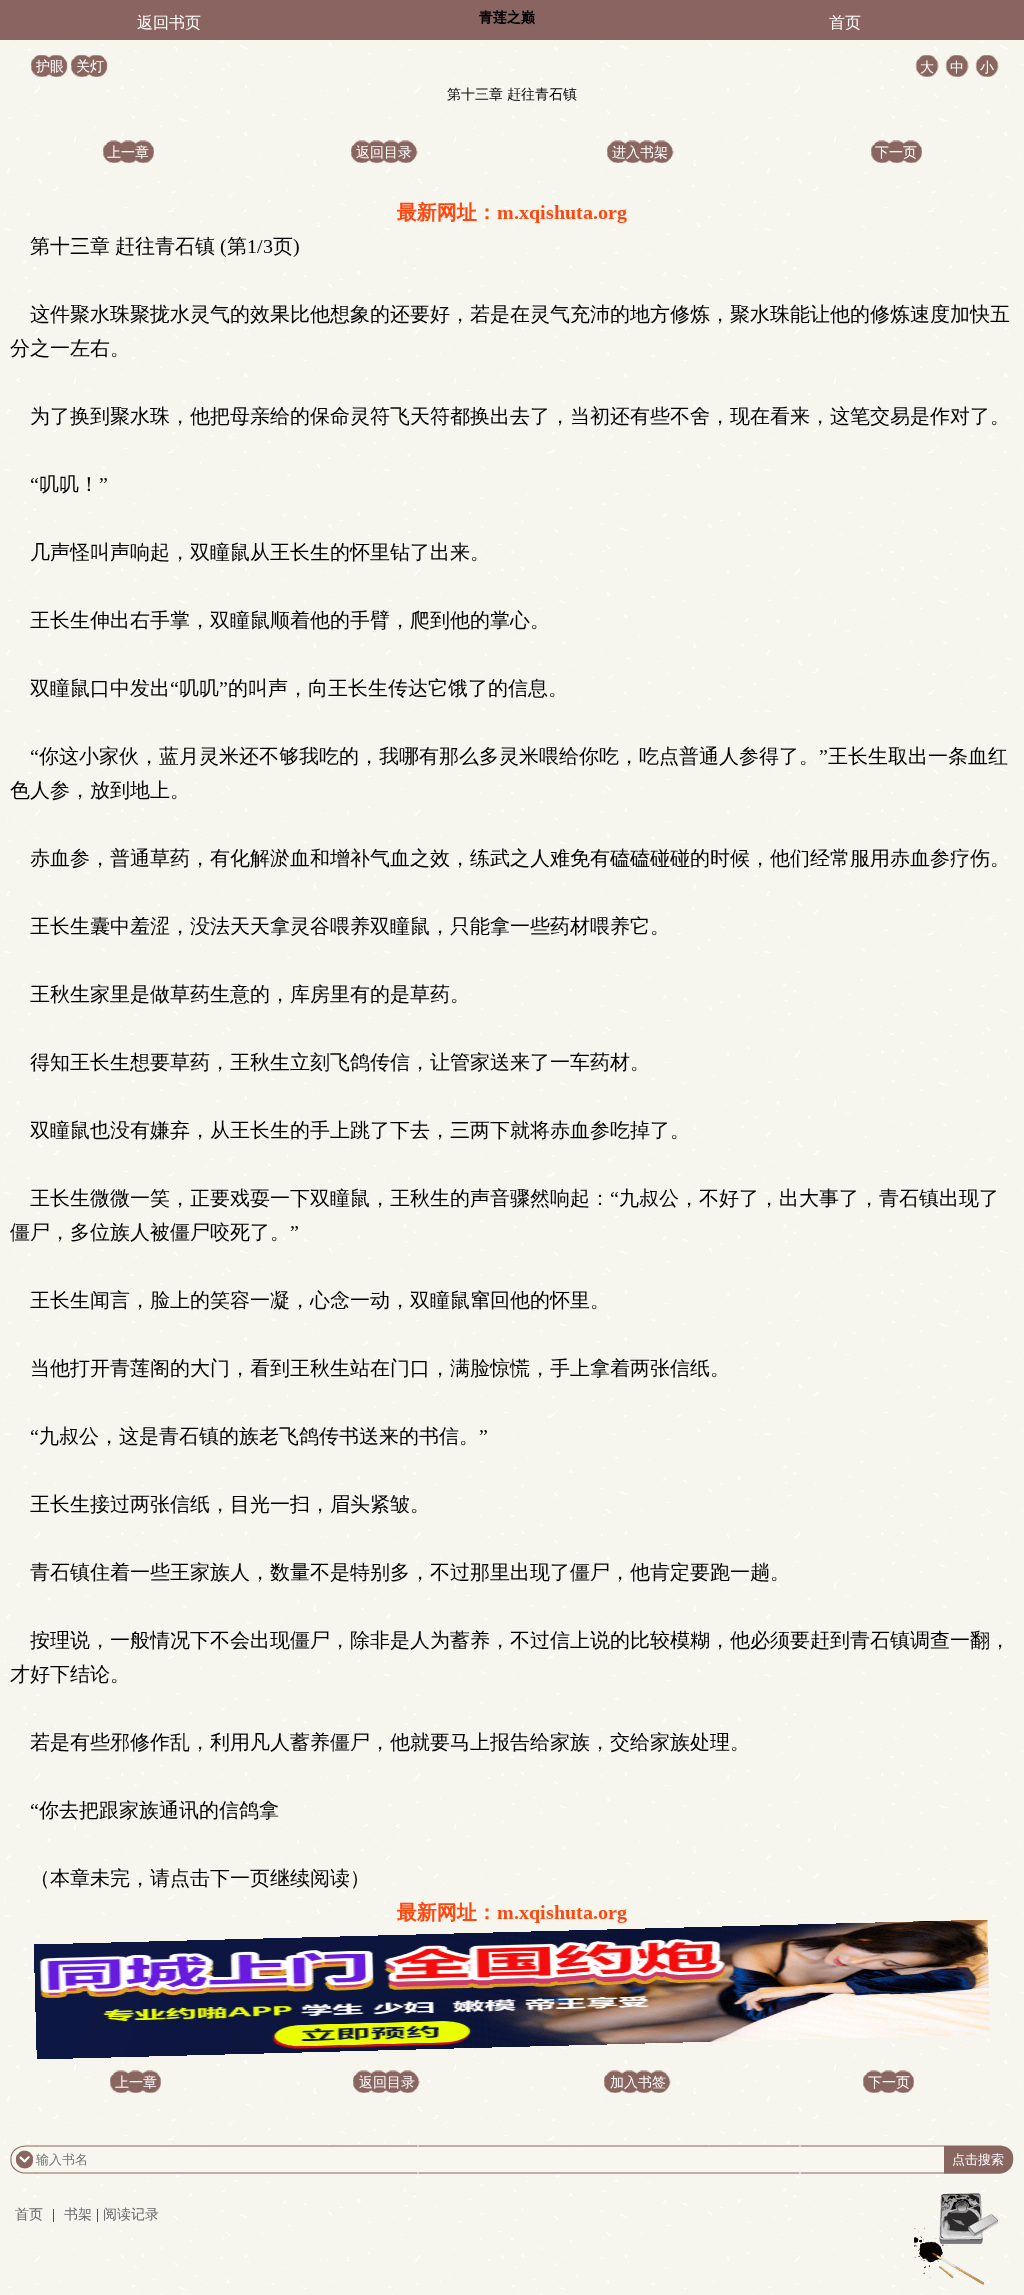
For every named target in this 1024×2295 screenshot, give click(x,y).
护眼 (50, 66)
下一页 (896, 152)
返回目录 (384, 152)
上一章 (128, 152)
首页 (845, 22)
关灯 (90, 66)
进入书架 (640, 152)
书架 (78, 2214)
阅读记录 (131, 2214)
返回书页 (169, 22)
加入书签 (638, 2082)
